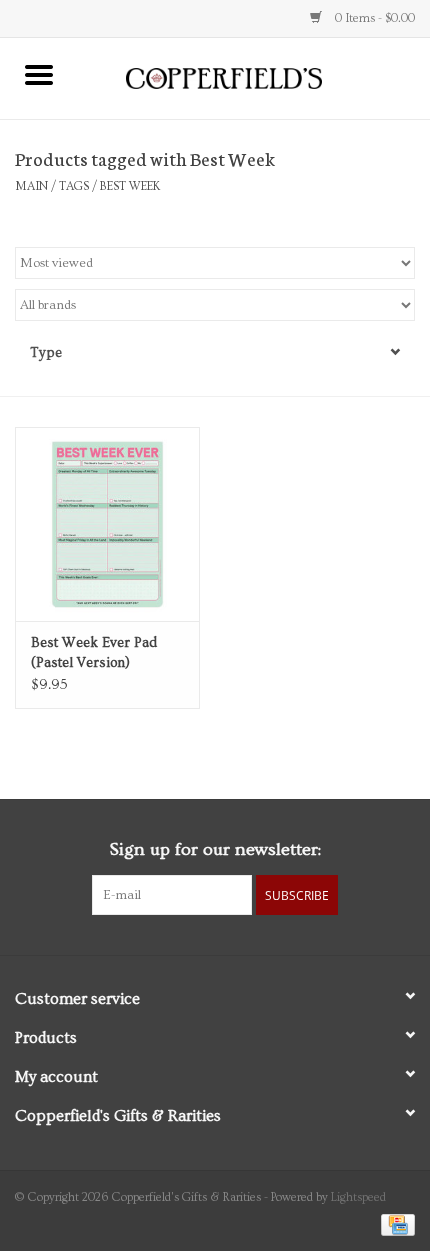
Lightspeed (358, 1197)
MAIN (31, 186)
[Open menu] (39, 74)
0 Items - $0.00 (373, 18)
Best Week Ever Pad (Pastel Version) (94, 653)
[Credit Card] (394, 1222)
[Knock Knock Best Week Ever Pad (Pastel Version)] (107, 524)
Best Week (130, 186)
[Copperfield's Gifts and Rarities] (254, 76)
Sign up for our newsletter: (215, 849)
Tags (74, 186)
